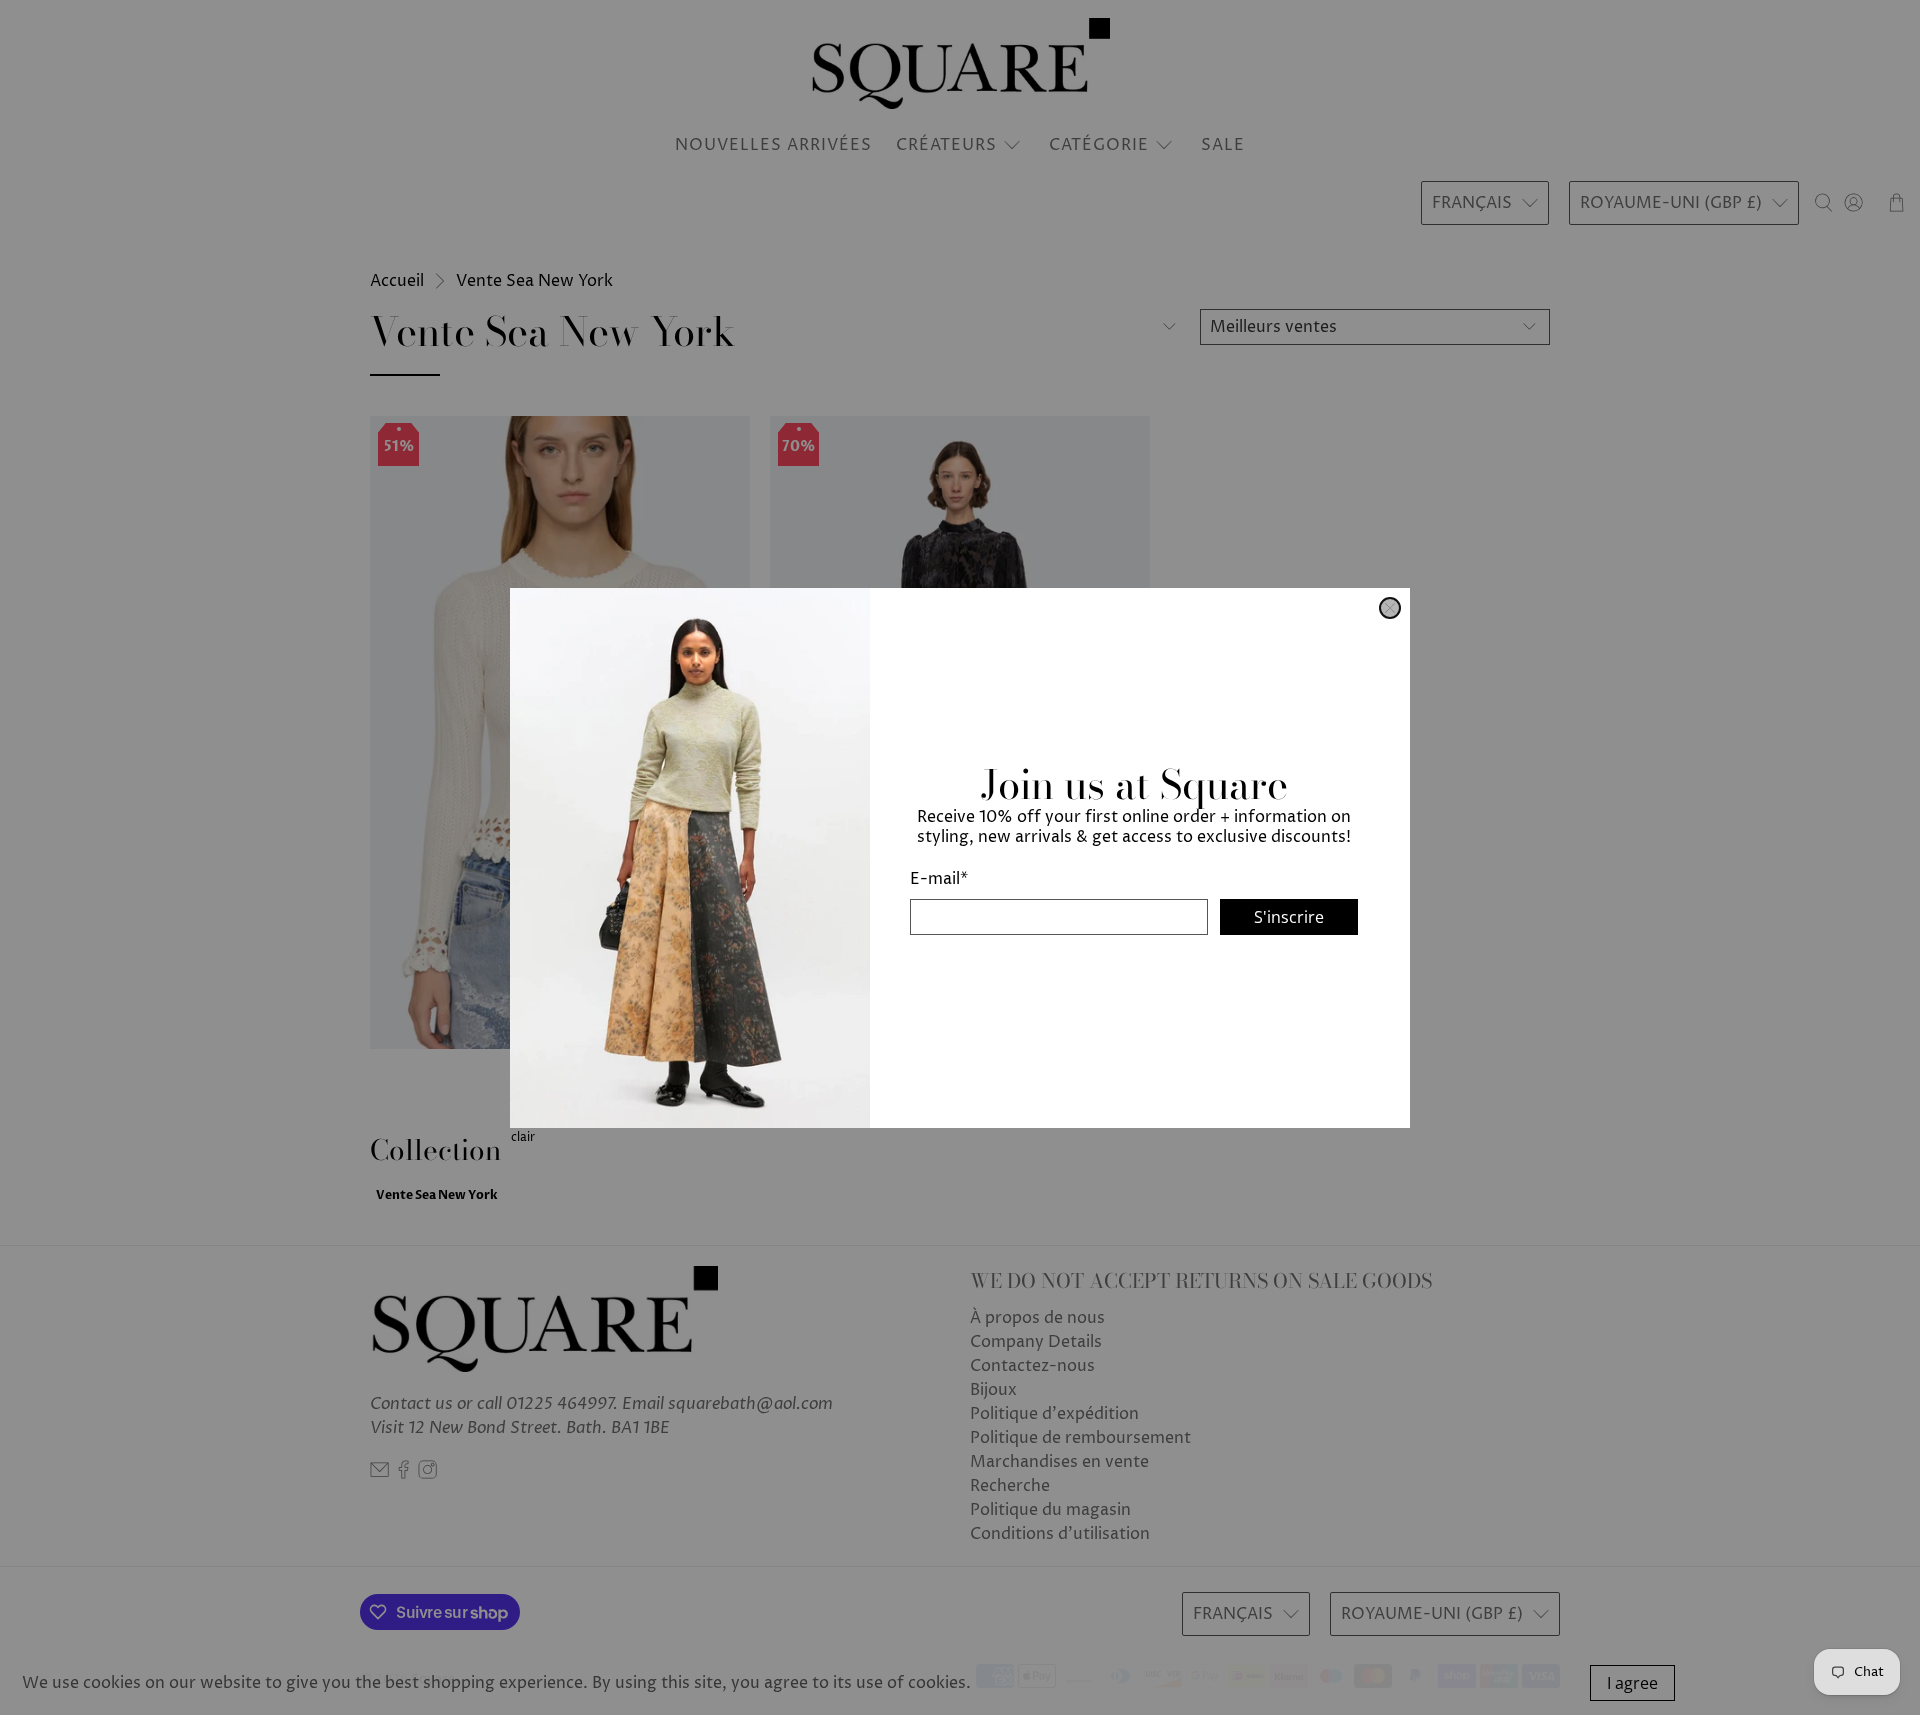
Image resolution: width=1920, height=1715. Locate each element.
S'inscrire (1289, 916)
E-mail (939, 878)
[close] (1390, 608)
